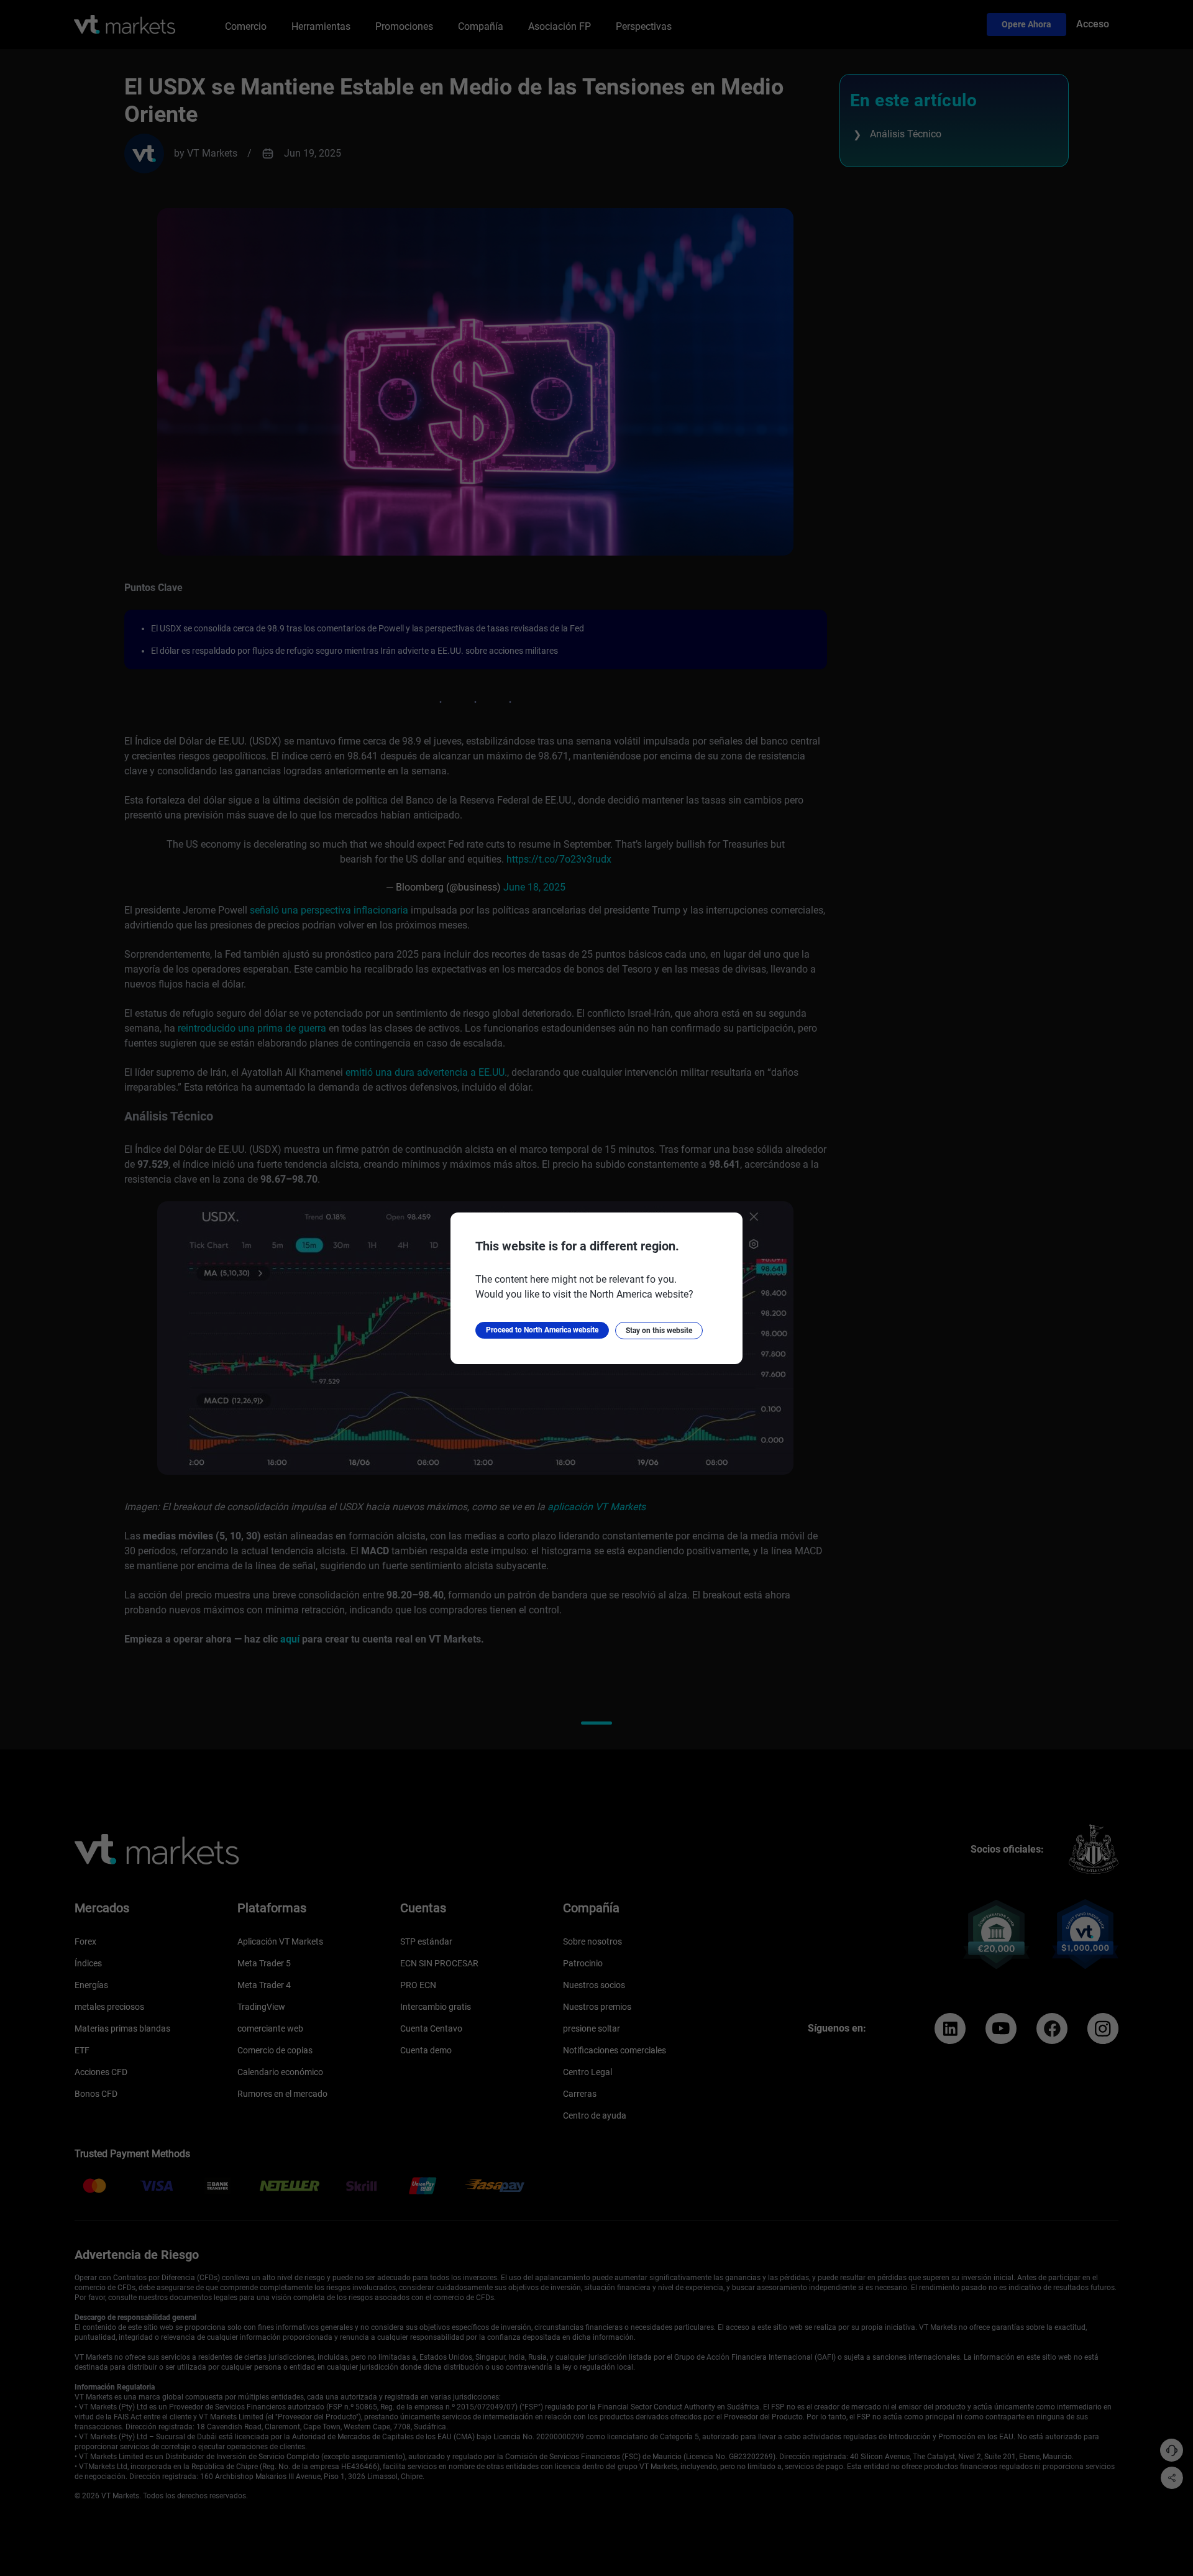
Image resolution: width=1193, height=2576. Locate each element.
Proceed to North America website (542, 1330)
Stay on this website (659, 1331)
